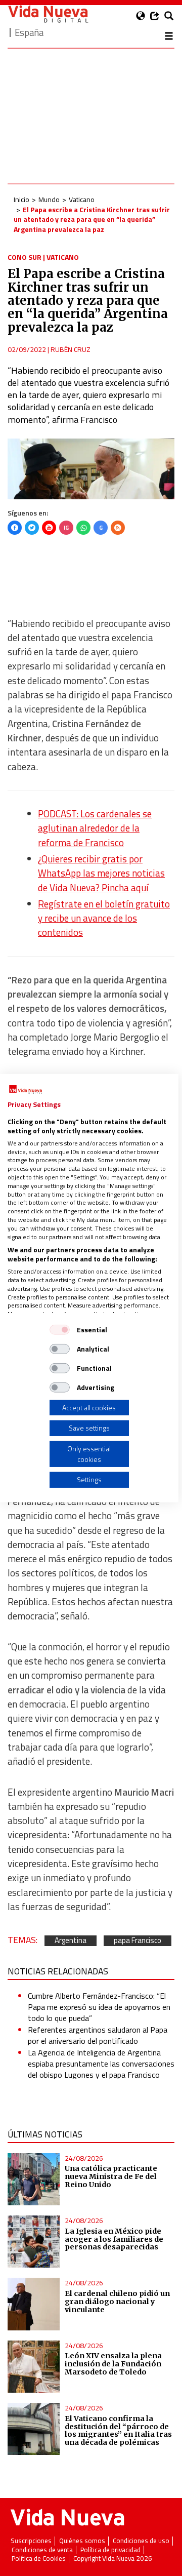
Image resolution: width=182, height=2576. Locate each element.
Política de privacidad (110, 2550)
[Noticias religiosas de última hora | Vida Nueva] (48, 14)
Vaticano (82, 199)
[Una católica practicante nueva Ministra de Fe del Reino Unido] (34, 2179)
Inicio (21, 199)
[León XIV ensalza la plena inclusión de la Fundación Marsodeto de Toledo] (34, 2367)
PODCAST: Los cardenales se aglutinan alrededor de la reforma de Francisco (95, 828)
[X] (32, 528)
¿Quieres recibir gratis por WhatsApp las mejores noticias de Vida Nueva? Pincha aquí (101, 873)
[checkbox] (60, 1329)
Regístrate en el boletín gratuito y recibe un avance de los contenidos (104, 918)
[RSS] (118, 528)
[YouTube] (49, 528)
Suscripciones (31, 2541)
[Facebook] (15, 528)
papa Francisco (138, 1941)
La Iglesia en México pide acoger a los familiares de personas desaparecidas (114, 2239)
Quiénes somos (82, 2541)
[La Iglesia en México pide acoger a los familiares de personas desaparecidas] (34, 2242)
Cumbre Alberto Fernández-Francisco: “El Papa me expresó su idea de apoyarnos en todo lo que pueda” (99, 2007)
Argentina (71, 1941)
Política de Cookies (39, 2559)
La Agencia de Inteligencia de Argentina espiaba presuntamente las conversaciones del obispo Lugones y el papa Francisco (101, 2064)
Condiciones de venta (42, 2550)
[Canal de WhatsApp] (83, 528)
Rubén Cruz (71, 349)
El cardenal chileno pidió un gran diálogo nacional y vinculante (117, 2302)
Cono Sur (25, 257)
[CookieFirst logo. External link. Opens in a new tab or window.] (26, 1089)
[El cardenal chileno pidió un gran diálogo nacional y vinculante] (34, 2304)
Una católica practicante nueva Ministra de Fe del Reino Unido (111, 2176)
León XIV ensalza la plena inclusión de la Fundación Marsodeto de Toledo (113, 2364)
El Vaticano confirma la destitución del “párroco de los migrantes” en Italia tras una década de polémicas (118, 2431)
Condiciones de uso (141, 2541)
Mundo (49, 199)
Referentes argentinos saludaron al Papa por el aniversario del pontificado (98, 2035)
